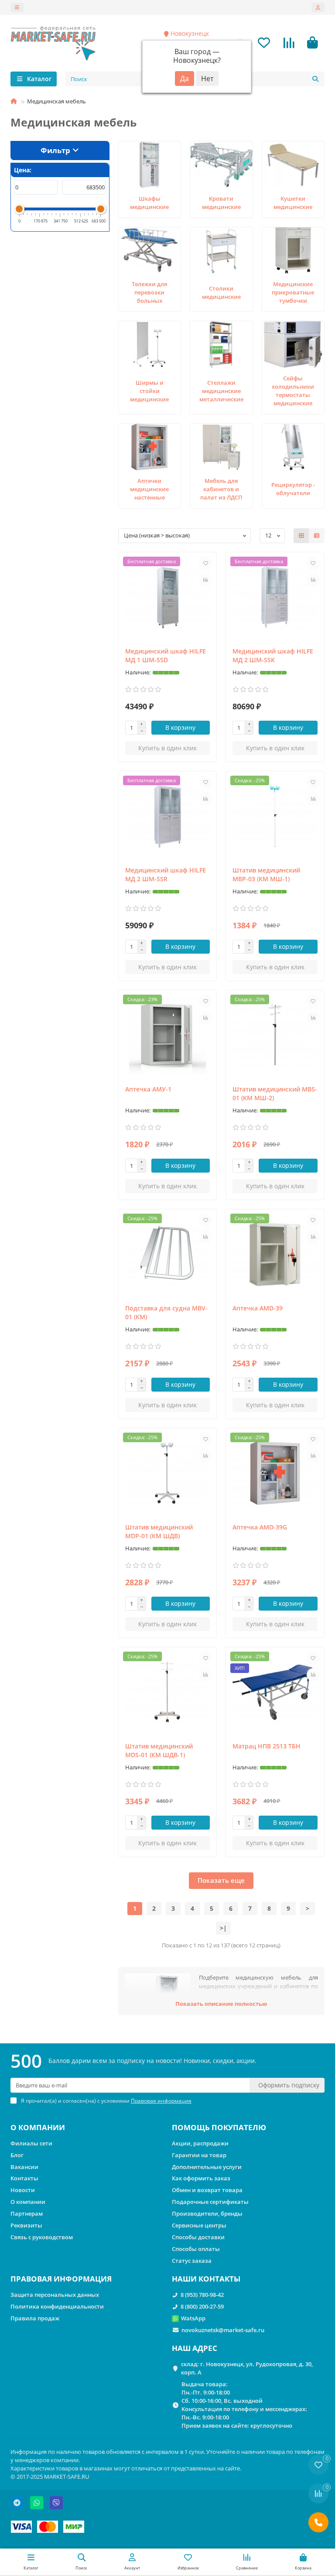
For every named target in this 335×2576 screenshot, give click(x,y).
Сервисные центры (199, 2225)
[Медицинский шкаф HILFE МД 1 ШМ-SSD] (168, 597)
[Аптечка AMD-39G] (275, 1473)
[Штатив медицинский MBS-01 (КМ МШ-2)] (275, 1035)
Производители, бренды (207, 2213)
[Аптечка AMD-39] (275, 1254)
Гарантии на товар (199, 2155)
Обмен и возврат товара (207, 2190)
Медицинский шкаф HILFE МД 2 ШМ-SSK (273, 655)
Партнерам (27, 2213)
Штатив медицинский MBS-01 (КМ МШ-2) (275, 1093)
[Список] (317, 536)
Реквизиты (26, 2225)
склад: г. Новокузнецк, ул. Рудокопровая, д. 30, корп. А (247, 2368)
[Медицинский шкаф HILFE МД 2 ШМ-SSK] (275, 597)
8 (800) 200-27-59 (202, 2306)
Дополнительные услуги (207, 2167)
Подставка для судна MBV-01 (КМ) (166, 1312)
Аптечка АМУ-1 (148, 1089)
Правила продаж (35, 2318)
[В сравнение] (205, 580)
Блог (17, 2155)
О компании (28, 2202)
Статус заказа (192, 2261)
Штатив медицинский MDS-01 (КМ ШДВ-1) (159, 1750)
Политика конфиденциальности (57, 2306)
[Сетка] (301, 536)
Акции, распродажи (200, 2143)
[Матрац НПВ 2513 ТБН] (275, 1692)
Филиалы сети (31, 2143)
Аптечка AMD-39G (260, 1527)
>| (223, 1928)
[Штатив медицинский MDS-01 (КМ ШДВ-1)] (168, 1692)
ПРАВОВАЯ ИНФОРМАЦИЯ (61, 2279)
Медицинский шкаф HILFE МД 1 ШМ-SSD (166, 655)
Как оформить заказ (201, 2178)
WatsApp (193, 2318)
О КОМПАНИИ (38, 2127)
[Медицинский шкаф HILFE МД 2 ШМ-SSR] (168, 816)
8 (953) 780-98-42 (202, 2295)
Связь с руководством (42, 2237)
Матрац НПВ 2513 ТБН (267, 1746)
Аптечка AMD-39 (258, 1308)
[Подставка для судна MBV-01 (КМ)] (168, 1254)
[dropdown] (17, 7)
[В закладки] (205, 563)
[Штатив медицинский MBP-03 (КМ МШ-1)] (275, 816)
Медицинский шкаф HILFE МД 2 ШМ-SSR (166, 874)
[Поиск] (315, 79)
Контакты (24, 2178)
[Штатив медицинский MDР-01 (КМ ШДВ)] (168, 1473)
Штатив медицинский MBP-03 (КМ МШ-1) (266, 874)
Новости (23, 2190)
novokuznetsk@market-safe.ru (223, 2330)
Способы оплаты (196, 2249)
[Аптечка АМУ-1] (168, 1035)
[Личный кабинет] (318, 7)
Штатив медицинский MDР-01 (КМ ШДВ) (159, 1531)
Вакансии (24, 2167)
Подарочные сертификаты (210, 2202)
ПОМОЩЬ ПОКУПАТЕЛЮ (219, 2127)
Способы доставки (198, 2237)
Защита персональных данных (55, 2295)
